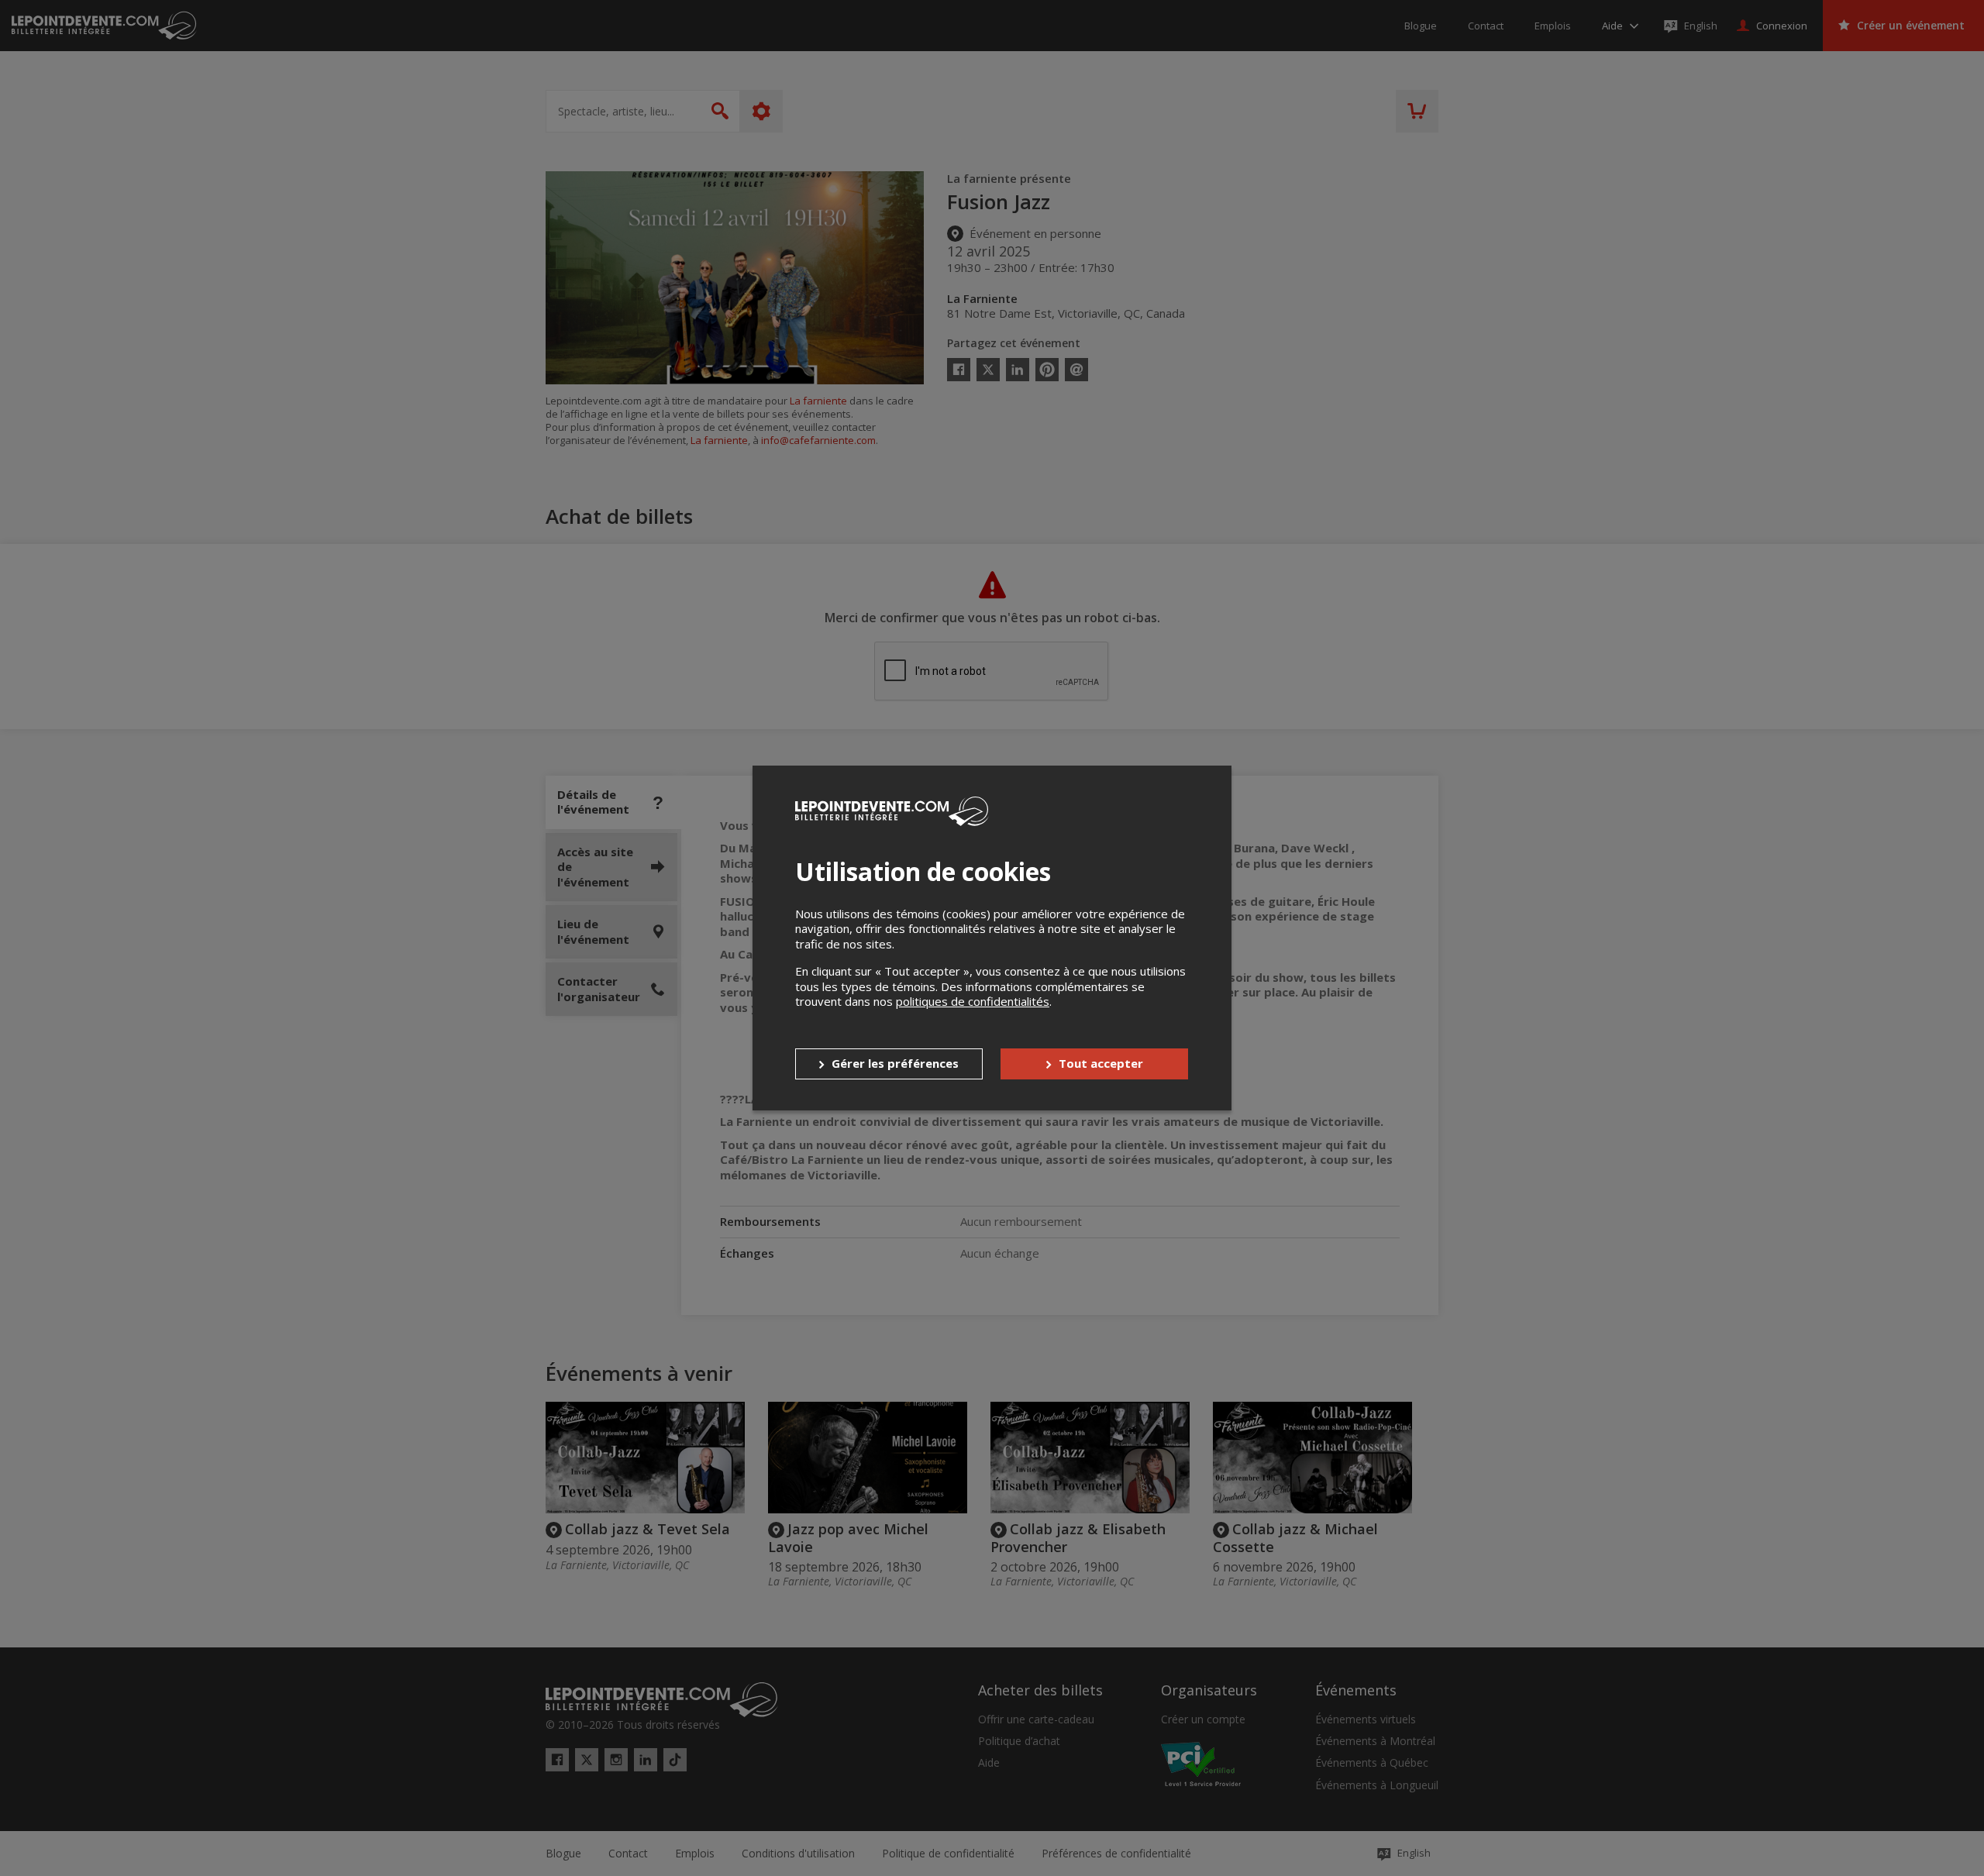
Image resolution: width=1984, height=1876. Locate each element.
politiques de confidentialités (973, 1001)
